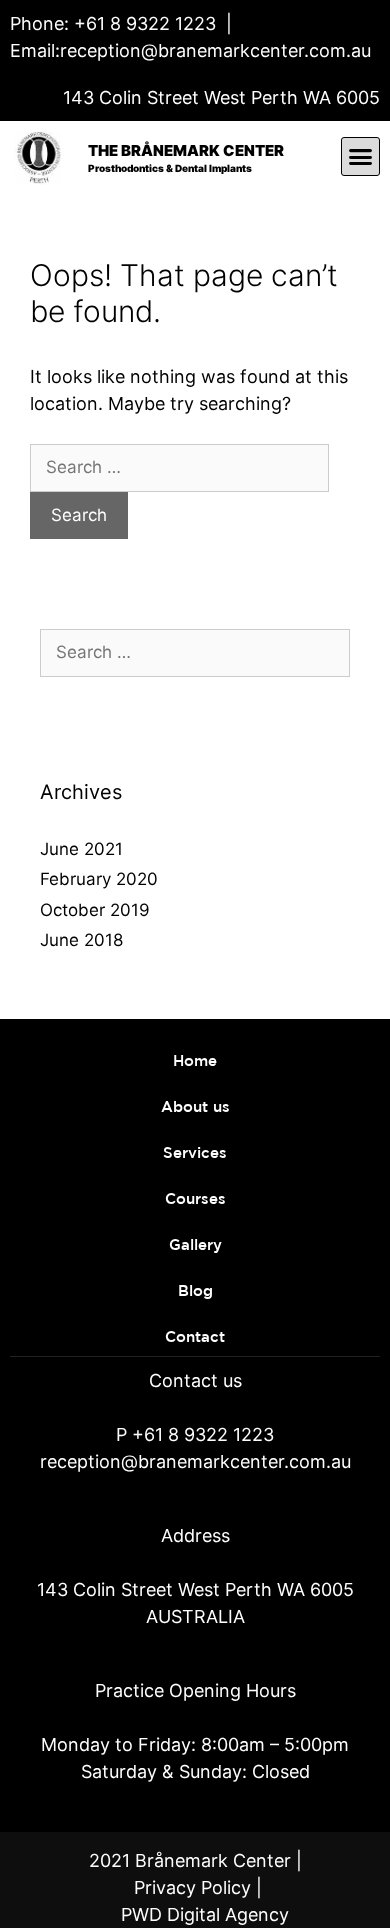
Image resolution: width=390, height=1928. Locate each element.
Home (195, 1061)
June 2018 (81, 940)
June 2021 (81, 849)
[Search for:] (179, 467)
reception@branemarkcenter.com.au (215, 50)
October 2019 (95, 910)
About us (195, 1107)
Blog (195, 1291)
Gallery (195, 1245)
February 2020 (99, 879)
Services (195, 1153)
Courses (195, 1199)
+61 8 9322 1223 (142, 23)
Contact (195, 1337)
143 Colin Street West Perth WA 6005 (221, 97)
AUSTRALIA (195, 1616)
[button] (361, 157)
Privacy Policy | (198, 1887)
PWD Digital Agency (205, 1914)
